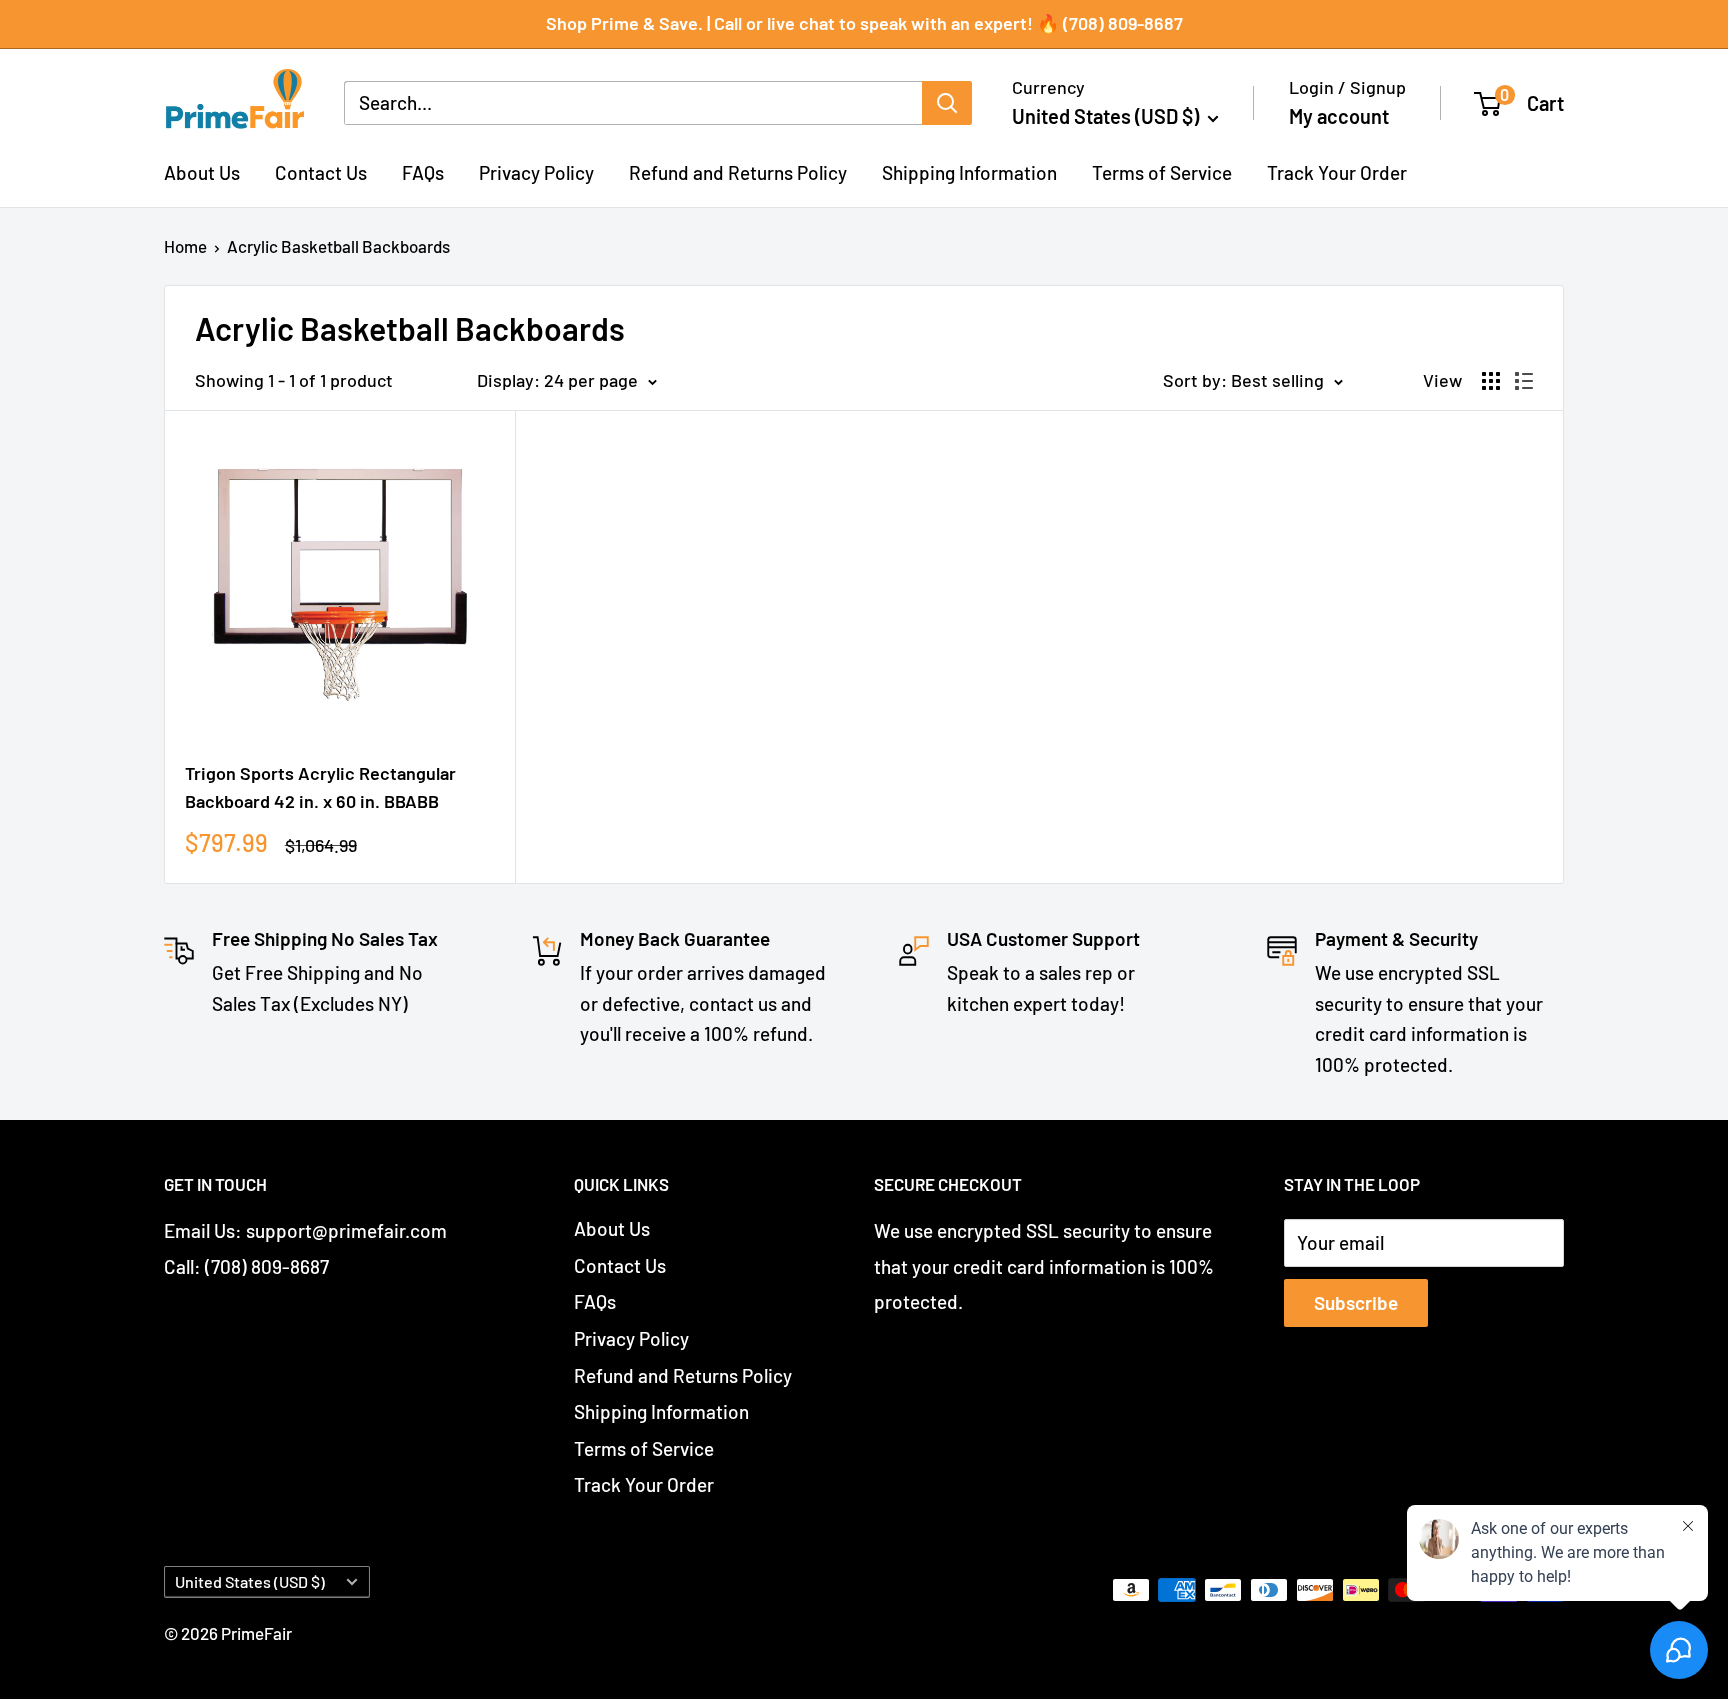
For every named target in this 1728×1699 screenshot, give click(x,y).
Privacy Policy (536, 171)
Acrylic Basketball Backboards (338, 246)
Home (185, 246)
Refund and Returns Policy (738, 171)
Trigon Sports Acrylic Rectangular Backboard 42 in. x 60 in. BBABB (320, 787)
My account (1339, 116)
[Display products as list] (1524, 381)
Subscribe (1356, 1302)
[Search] (947, 103)
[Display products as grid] (1491, 381)
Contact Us (321, 171)
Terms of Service (1162, 171)
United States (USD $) (250, 1581)
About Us (202, 171)
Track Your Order (1337, 171)
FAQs (423, 171)
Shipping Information (969, 171)
